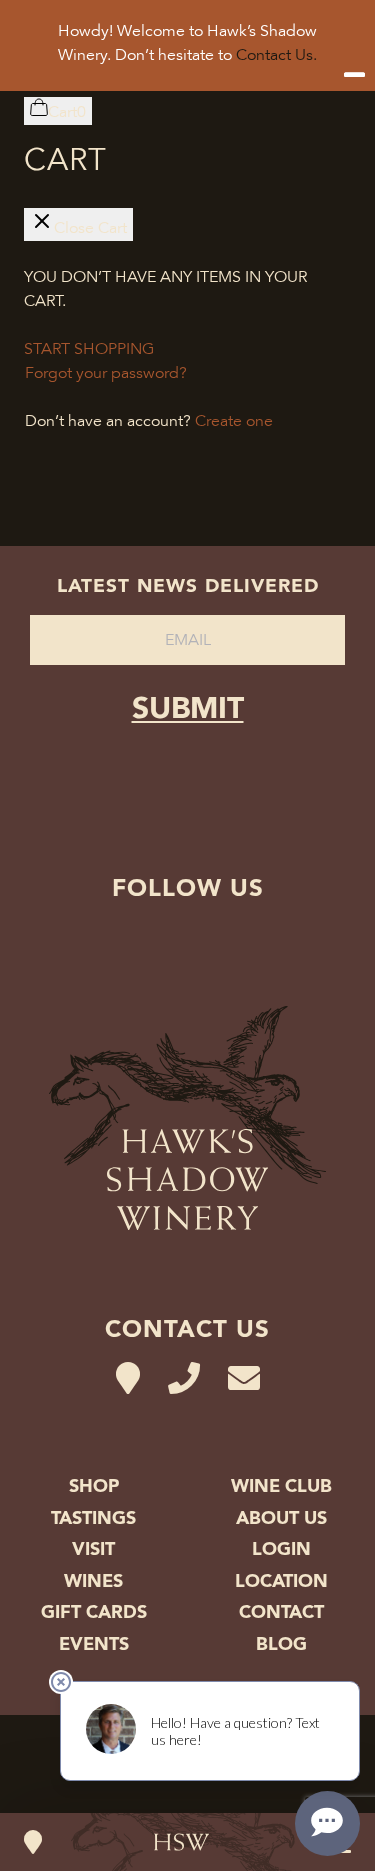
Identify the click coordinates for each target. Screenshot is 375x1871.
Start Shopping (89, 349)
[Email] (244, 1379)
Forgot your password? (106, 373)
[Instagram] (158, 938)
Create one (234, 421)
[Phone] (184, 1379)
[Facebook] (218, 938)
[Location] (33, 1842)
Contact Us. (276, 55)
